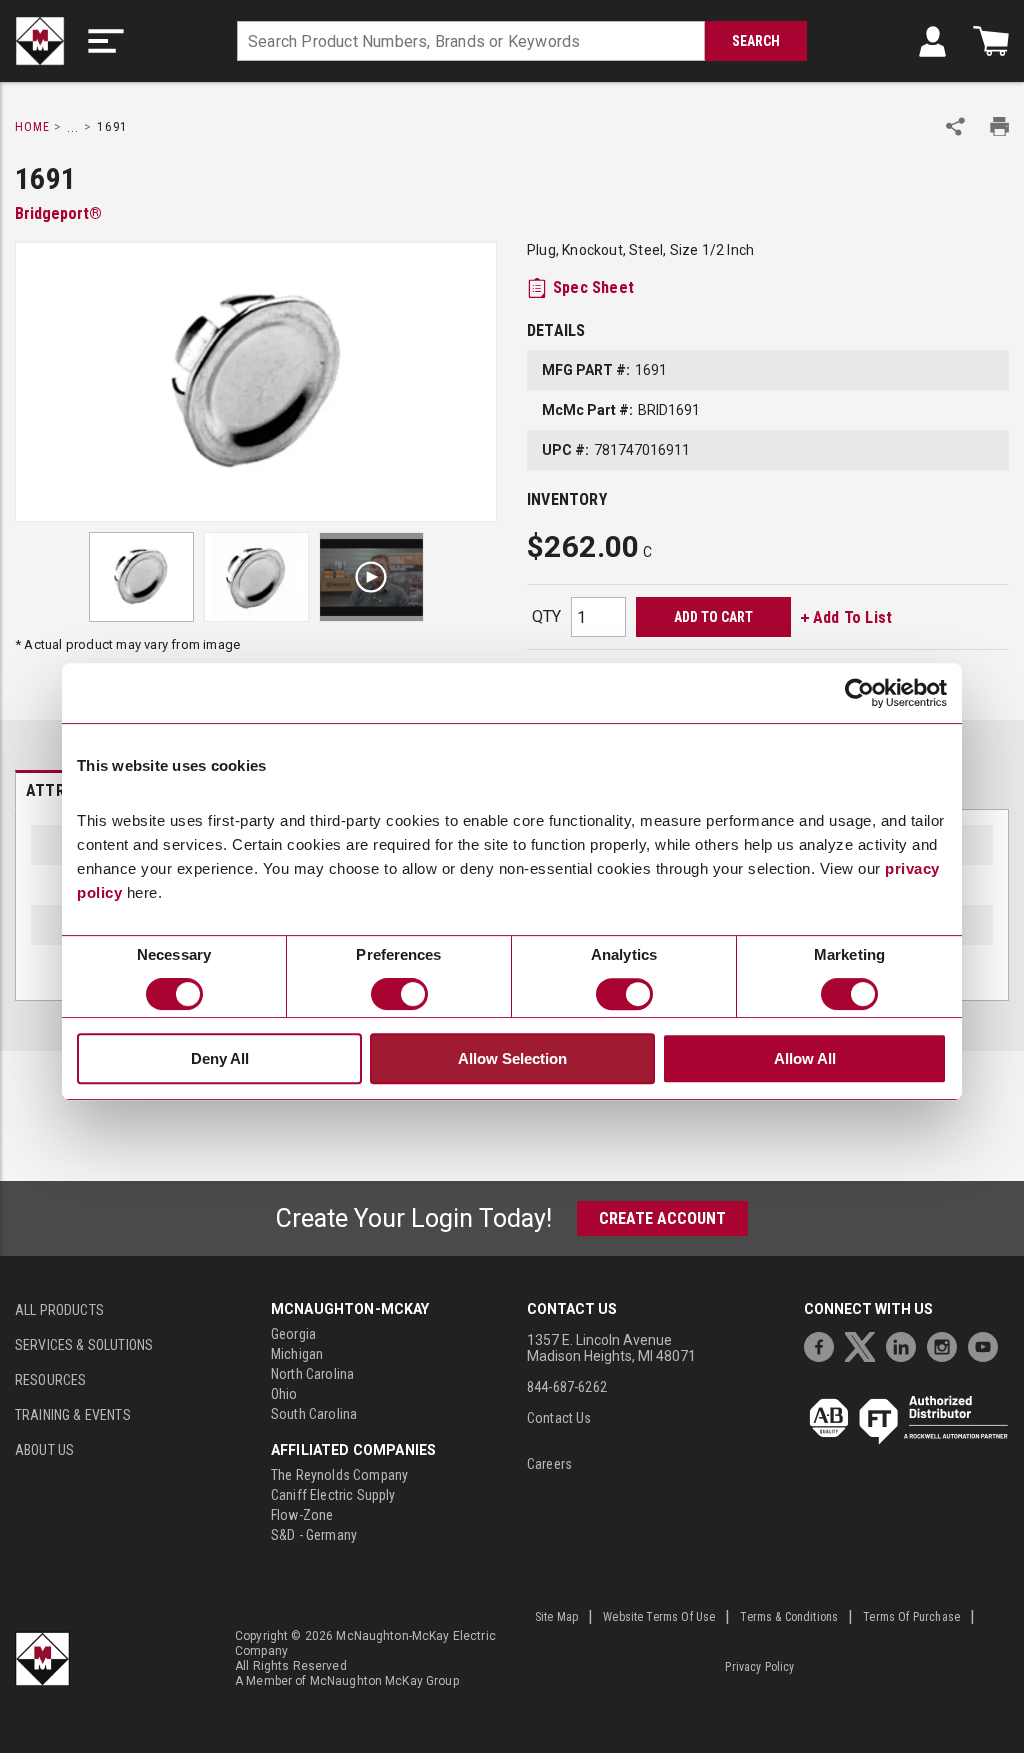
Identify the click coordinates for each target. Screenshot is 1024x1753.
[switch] (399, 994)
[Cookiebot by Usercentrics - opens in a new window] (859, 693)
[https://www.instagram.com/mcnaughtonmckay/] (947, 1344)
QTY (546, 616)
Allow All (805, 1058)
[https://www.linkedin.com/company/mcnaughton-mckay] (906, 1344)
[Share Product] (955, 126)
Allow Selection (512, 1058)
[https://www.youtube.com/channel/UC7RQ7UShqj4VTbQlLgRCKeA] (988, 1344)
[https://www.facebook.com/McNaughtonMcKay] (824, 1344)
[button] (106, 41)
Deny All (220, 1058)
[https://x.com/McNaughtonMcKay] (865, 1344)
